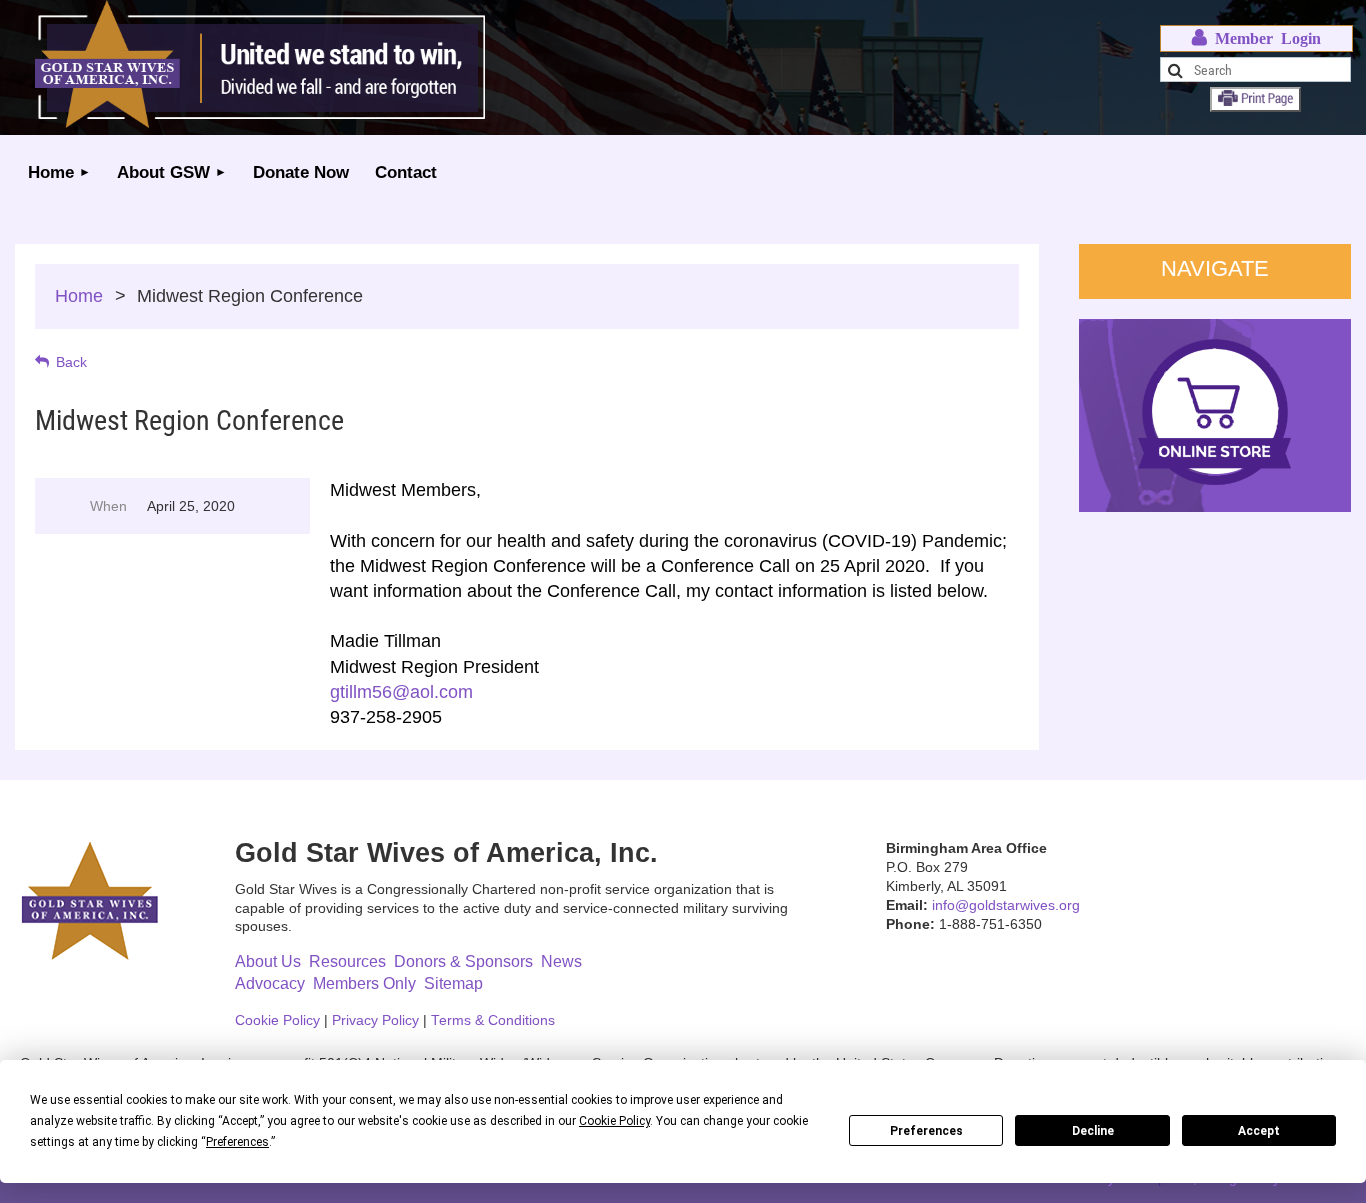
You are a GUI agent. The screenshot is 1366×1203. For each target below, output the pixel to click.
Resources (347, 961)
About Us (268, 961)
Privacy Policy (375, 1020)
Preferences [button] (237, 1142)
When (108, 506)
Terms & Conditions (493, 1020)
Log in (1256, 38)
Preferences (926, 1131)
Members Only (364, 983)
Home (79, 296)
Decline (1093, 1131)
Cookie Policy (277, 1020)
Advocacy (270, 983)
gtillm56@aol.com (401, 692)
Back (71, 362)
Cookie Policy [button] (614, 1121)
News (561, 961)
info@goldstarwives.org (1006, 905)
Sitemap (453, 983)
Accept (1259, 1131)
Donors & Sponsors (463, 961)
